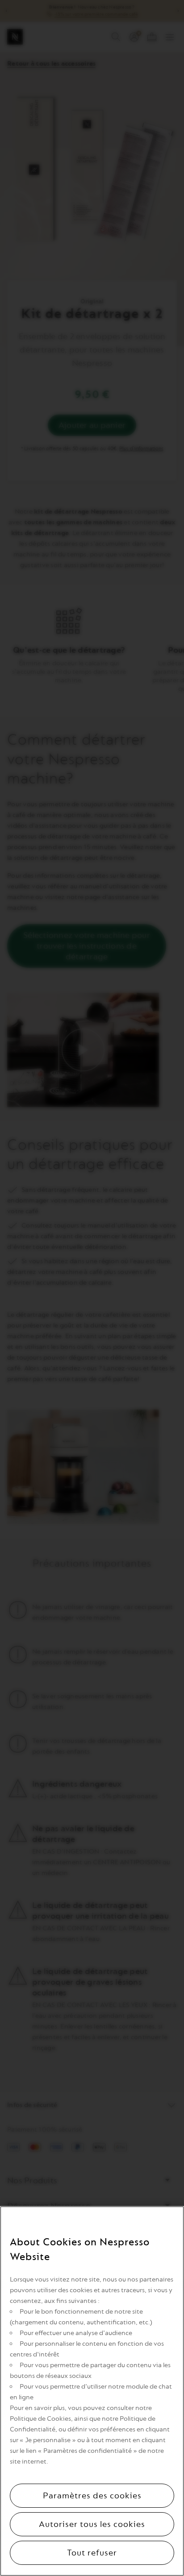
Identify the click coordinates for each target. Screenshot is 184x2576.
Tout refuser (92, 2553)
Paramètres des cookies (92, 2496)
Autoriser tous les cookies (92, 2524)
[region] (92, 2391)
